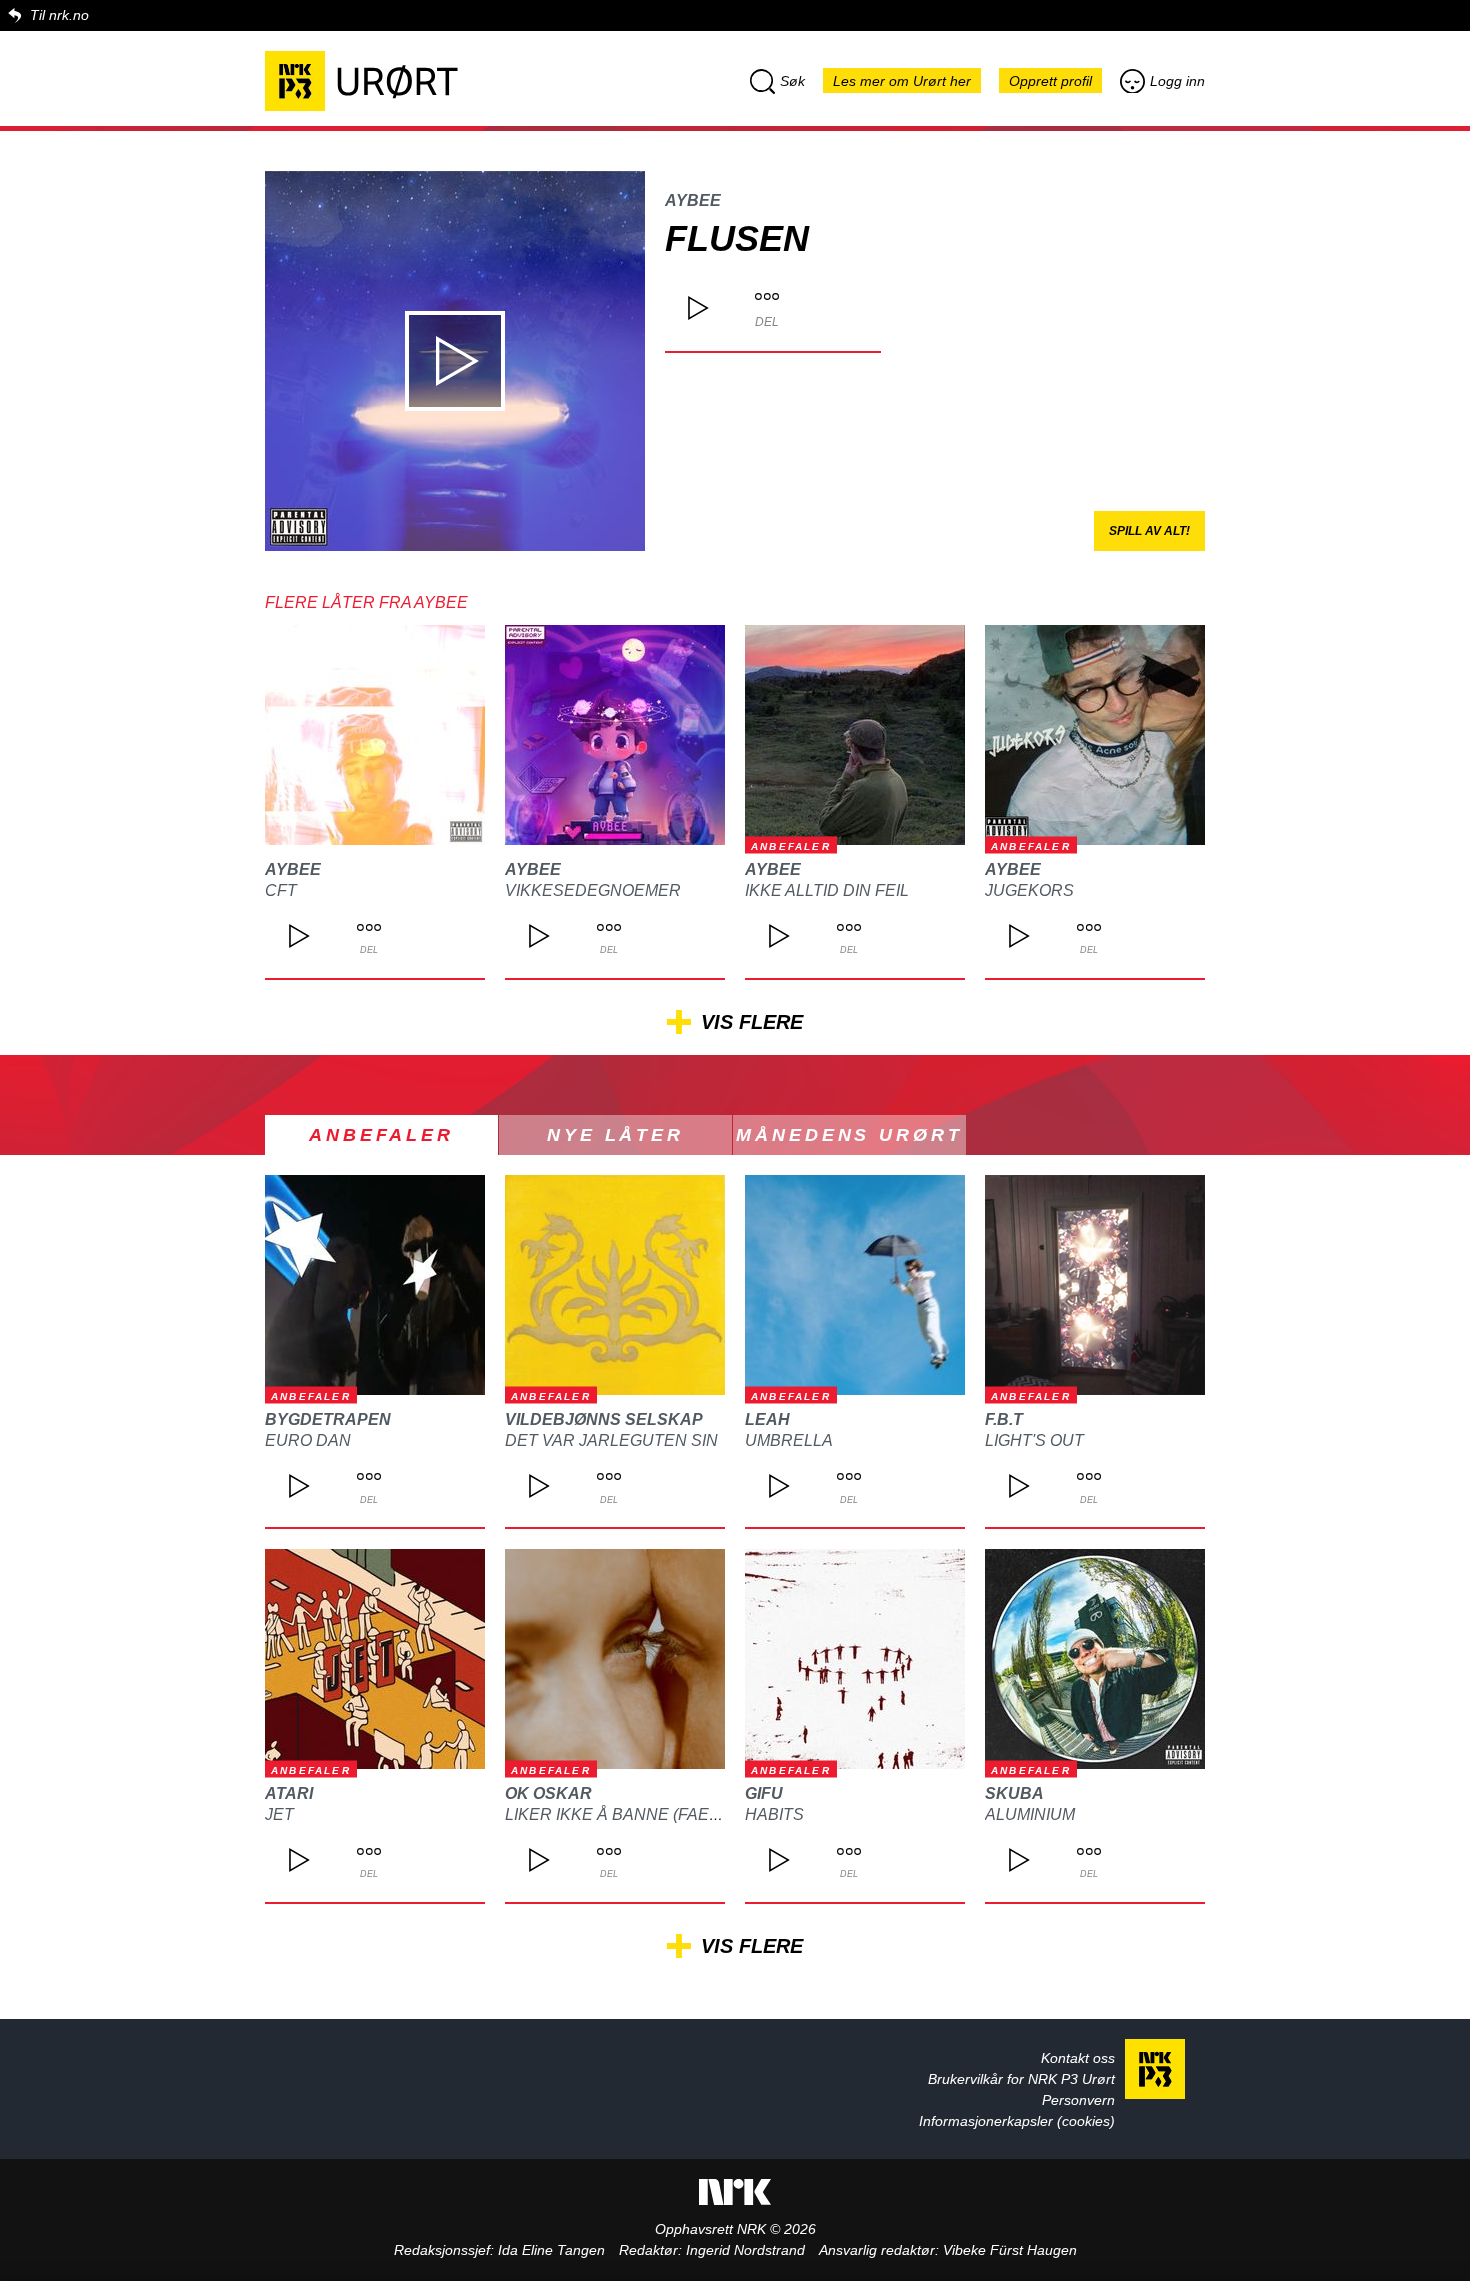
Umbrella (789, 1440)
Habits (774, 1814)
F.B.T (1004, 1419)
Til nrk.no (59, 15)
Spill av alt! (1149, 531)
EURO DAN (308, 1440)
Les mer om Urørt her (902, 81)
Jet (279, 1814)
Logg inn (1177, 81)
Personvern (1078, 2100)
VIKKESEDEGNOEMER (593, 890)
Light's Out (1034, 1440)
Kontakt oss (1078, 2058)
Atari (289, 1793)
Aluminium (1030, 1814)
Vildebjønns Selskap (604, 1419)
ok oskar (548, 1793)
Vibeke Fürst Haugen (1010, 2250)
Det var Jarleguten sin (611, 1440)
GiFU (764, 1793)
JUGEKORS (1029, 890)
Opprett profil (1050, 81)
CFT (281, 890)
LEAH (767, 1419)
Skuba (1014, 1793)
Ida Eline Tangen (551, 2250)
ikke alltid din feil (827, 890)
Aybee (693, 200)
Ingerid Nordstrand (745, 2250)
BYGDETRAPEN (328, 1419)
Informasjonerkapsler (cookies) (1017, 2121)
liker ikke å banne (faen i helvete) (658, 1814)
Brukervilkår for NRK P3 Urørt (1021, 2079)
